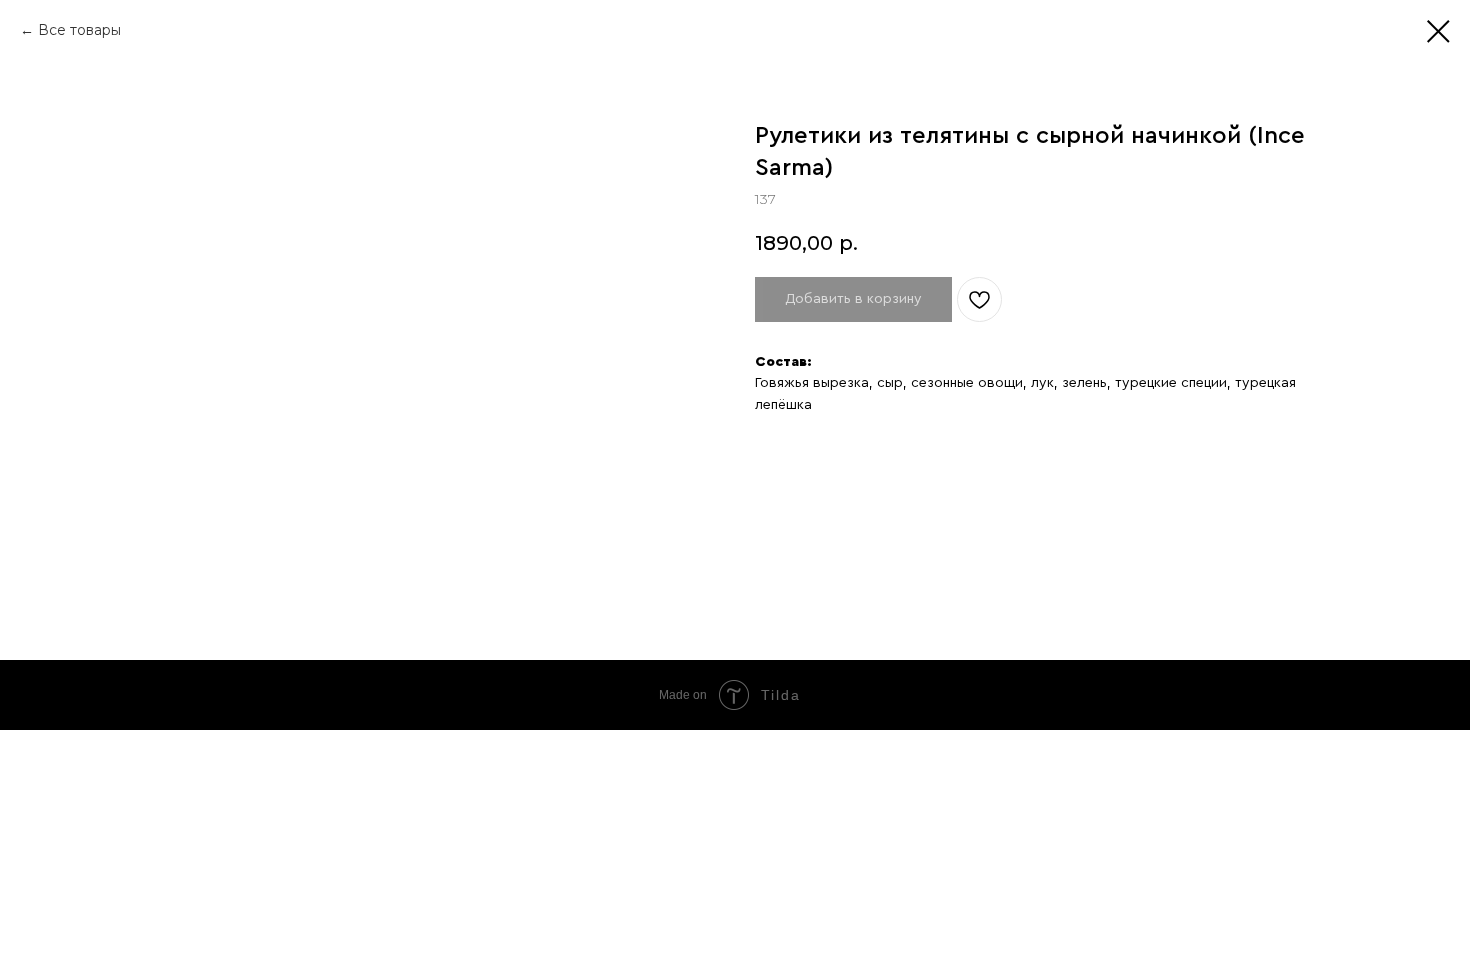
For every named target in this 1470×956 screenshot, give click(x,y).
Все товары (79, 30)
